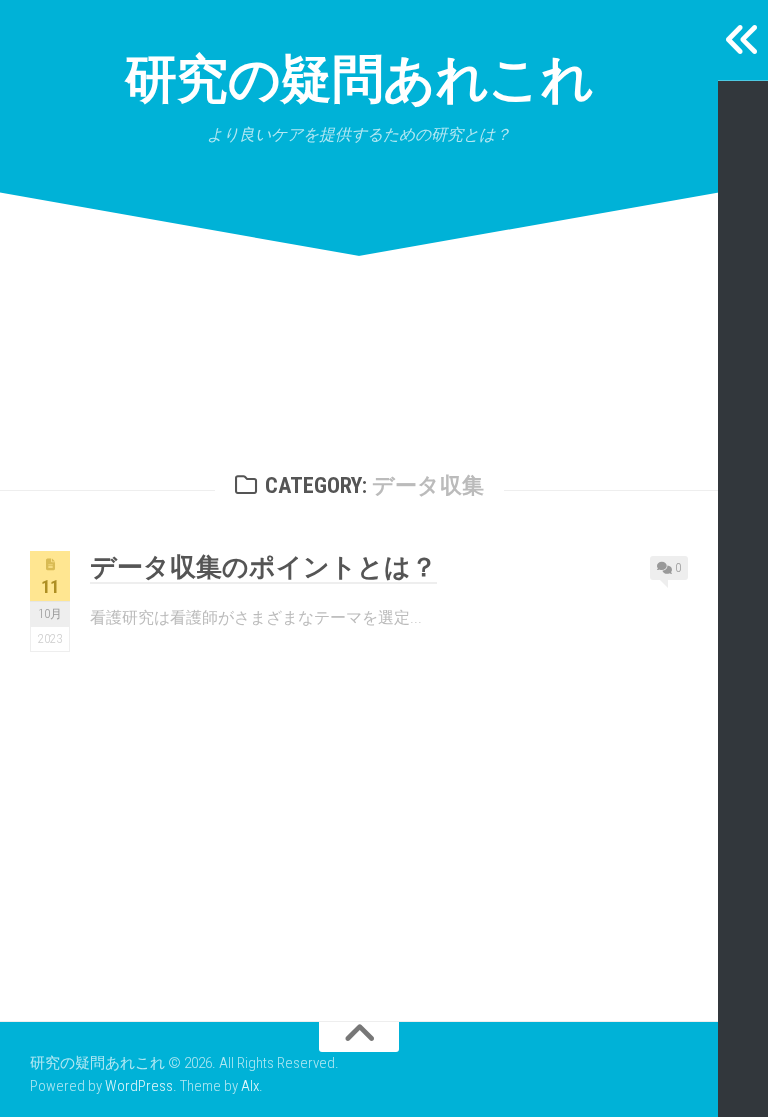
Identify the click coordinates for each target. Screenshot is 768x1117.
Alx (250, 1086)
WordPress (139, 1086)
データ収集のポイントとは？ (263, 567)
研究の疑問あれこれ (359, 79)
